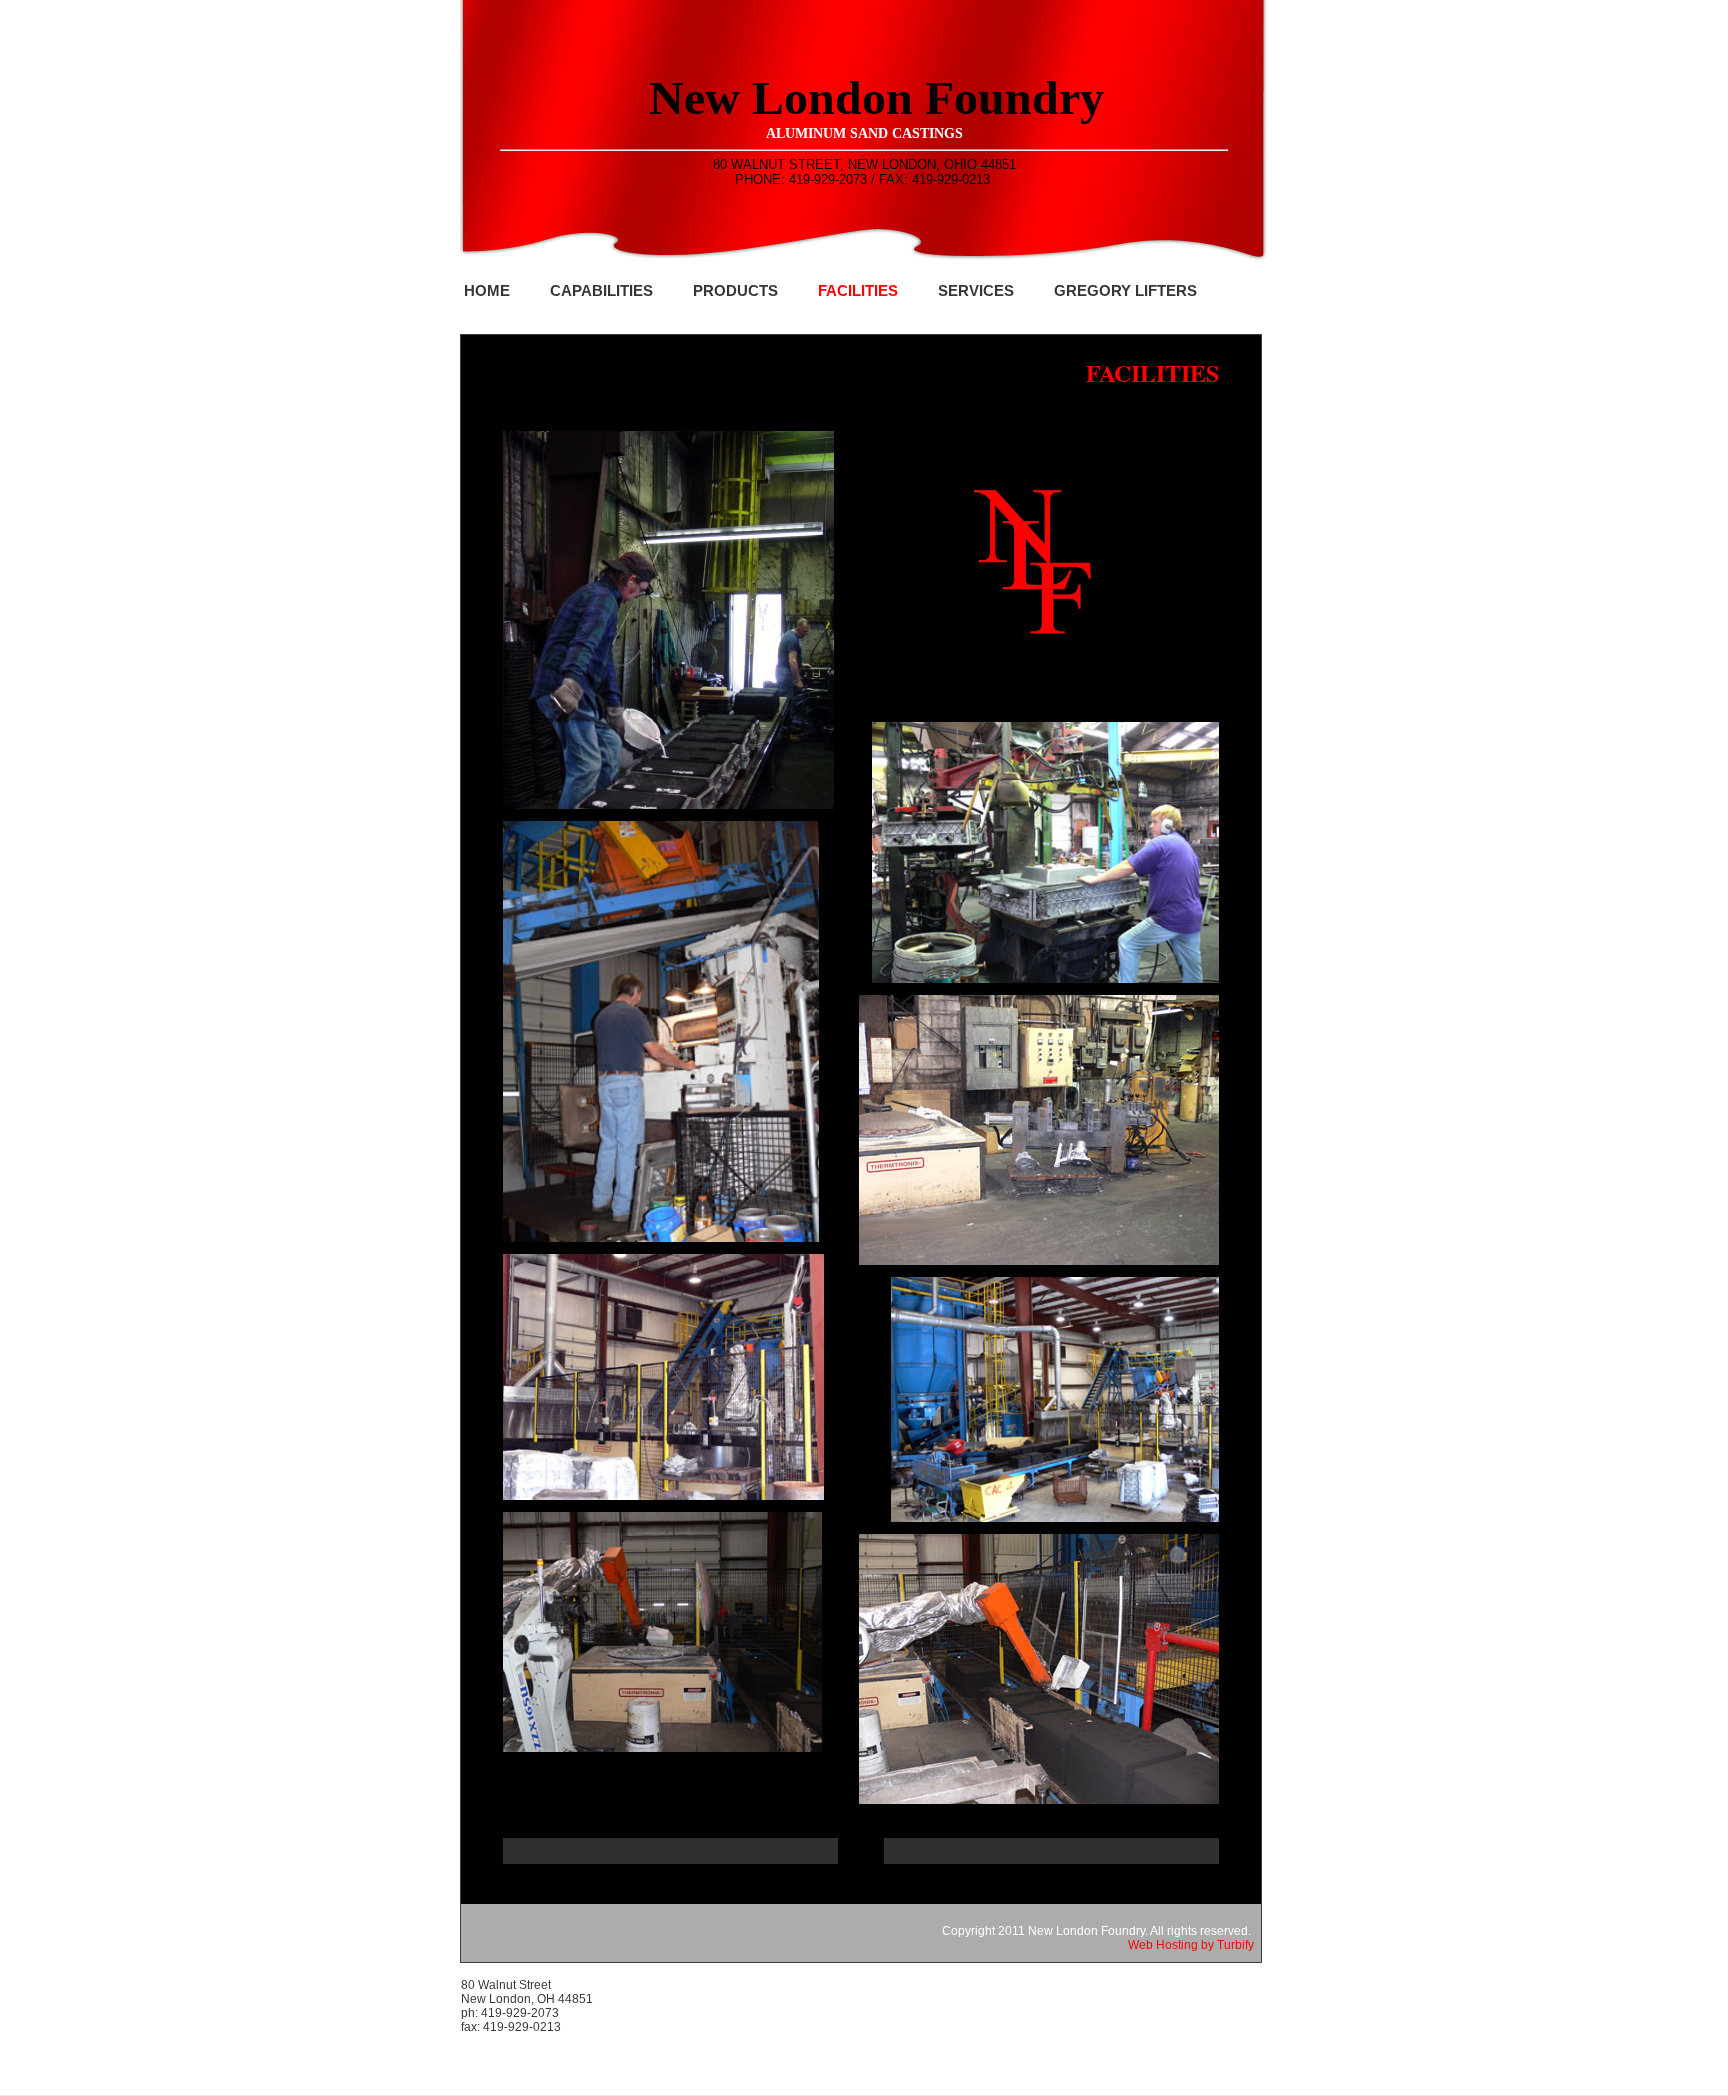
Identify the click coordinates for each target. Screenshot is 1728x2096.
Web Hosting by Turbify (1191, 1945)
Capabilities (601, 290)
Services (976, 290)
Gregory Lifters (1125, 290)
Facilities (858, 290)
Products (735, 290)
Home (487, 290)
